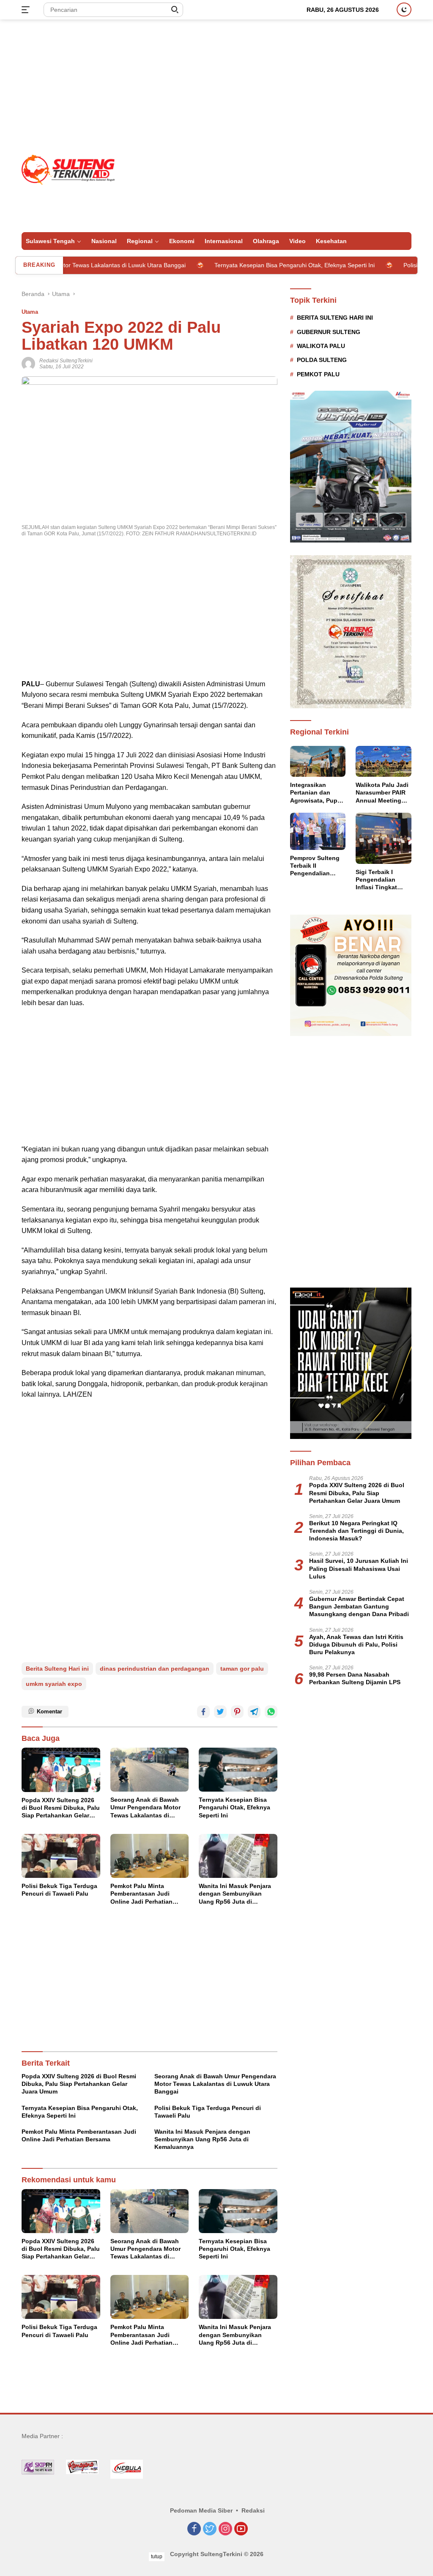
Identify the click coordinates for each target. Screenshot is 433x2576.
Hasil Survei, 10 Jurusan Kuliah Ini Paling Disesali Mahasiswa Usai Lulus (359, 1568)
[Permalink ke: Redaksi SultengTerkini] (28, 363)
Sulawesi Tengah (50, 241)
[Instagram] (225, 2529)
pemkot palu (318, 374)
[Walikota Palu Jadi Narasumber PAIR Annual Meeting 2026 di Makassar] (384, 762)
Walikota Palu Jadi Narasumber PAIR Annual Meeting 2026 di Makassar (382, 793)
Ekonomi (182, 241)
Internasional (224, 241)
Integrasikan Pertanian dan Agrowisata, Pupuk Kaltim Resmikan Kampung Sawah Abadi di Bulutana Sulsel (317, 793)
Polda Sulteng (322, 360)
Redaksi (253, 2510)
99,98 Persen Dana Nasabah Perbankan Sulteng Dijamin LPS (355, 1678)
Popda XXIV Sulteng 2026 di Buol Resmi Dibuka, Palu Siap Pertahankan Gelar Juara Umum (61, 1808)
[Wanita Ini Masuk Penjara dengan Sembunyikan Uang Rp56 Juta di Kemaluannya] (238, 1856)
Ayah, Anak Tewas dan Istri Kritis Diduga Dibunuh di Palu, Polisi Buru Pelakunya (356, 1644)
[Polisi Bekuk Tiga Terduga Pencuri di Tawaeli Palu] (61, 1856)
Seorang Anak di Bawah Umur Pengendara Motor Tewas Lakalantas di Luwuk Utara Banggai (145, 1808)
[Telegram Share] (254, 1712)
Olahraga (266, 241)
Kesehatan (331, 241)
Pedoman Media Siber (201, 2510)
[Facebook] (194, 2529)
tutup (157, 2557)
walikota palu (321, 346)
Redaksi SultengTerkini (66, 361)
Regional (140, 241)
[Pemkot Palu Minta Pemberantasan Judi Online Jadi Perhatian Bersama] (150, 1856)
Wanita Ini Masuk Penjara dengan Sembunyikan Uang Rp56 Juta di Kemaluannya (235, 1894)
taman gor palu (242, 1669)
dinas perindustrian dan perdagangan (155, 1669)
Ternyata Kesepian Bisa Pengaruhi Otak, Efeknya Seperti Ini (246, 265)
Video (297, 241)
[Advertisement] (216, 87)
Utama (30, 312)
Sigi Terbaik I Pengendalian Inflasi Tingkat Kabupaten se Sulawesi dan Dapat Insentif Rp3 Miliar (382, 880)
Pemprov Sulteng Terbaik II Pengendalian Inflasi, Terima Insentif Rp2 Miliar (316, 866)
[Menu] (27, 10)
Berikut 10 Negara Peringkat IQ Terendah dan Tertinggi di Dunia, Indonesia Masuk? (356, 1531)
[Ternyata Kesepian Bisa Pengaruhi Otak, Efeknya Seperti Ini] (238, 1770)
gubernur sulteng (329, 332)
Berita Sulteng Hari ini (57, 1669)
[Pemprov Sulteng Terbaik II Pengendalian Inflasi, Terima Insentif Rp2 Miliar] (318, 831)
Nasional (104, 241)
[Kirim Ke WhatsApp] (271, 1712)
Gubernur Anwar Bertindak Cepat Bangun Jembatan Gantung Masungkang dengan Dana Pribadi (359, 1606)
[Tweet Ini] (220, 1712)
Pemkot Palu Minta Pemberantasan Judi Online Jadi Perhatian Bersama (141, 1894)
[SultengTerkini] (68, 169)
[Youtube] (241, 2529)
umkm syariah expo (54, 1684)
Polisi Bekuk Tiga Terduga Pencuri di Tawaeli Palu (59, 1890)
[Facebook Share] (203, 1712)
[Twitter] (210, 2529)
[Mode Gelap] (404, 10)
